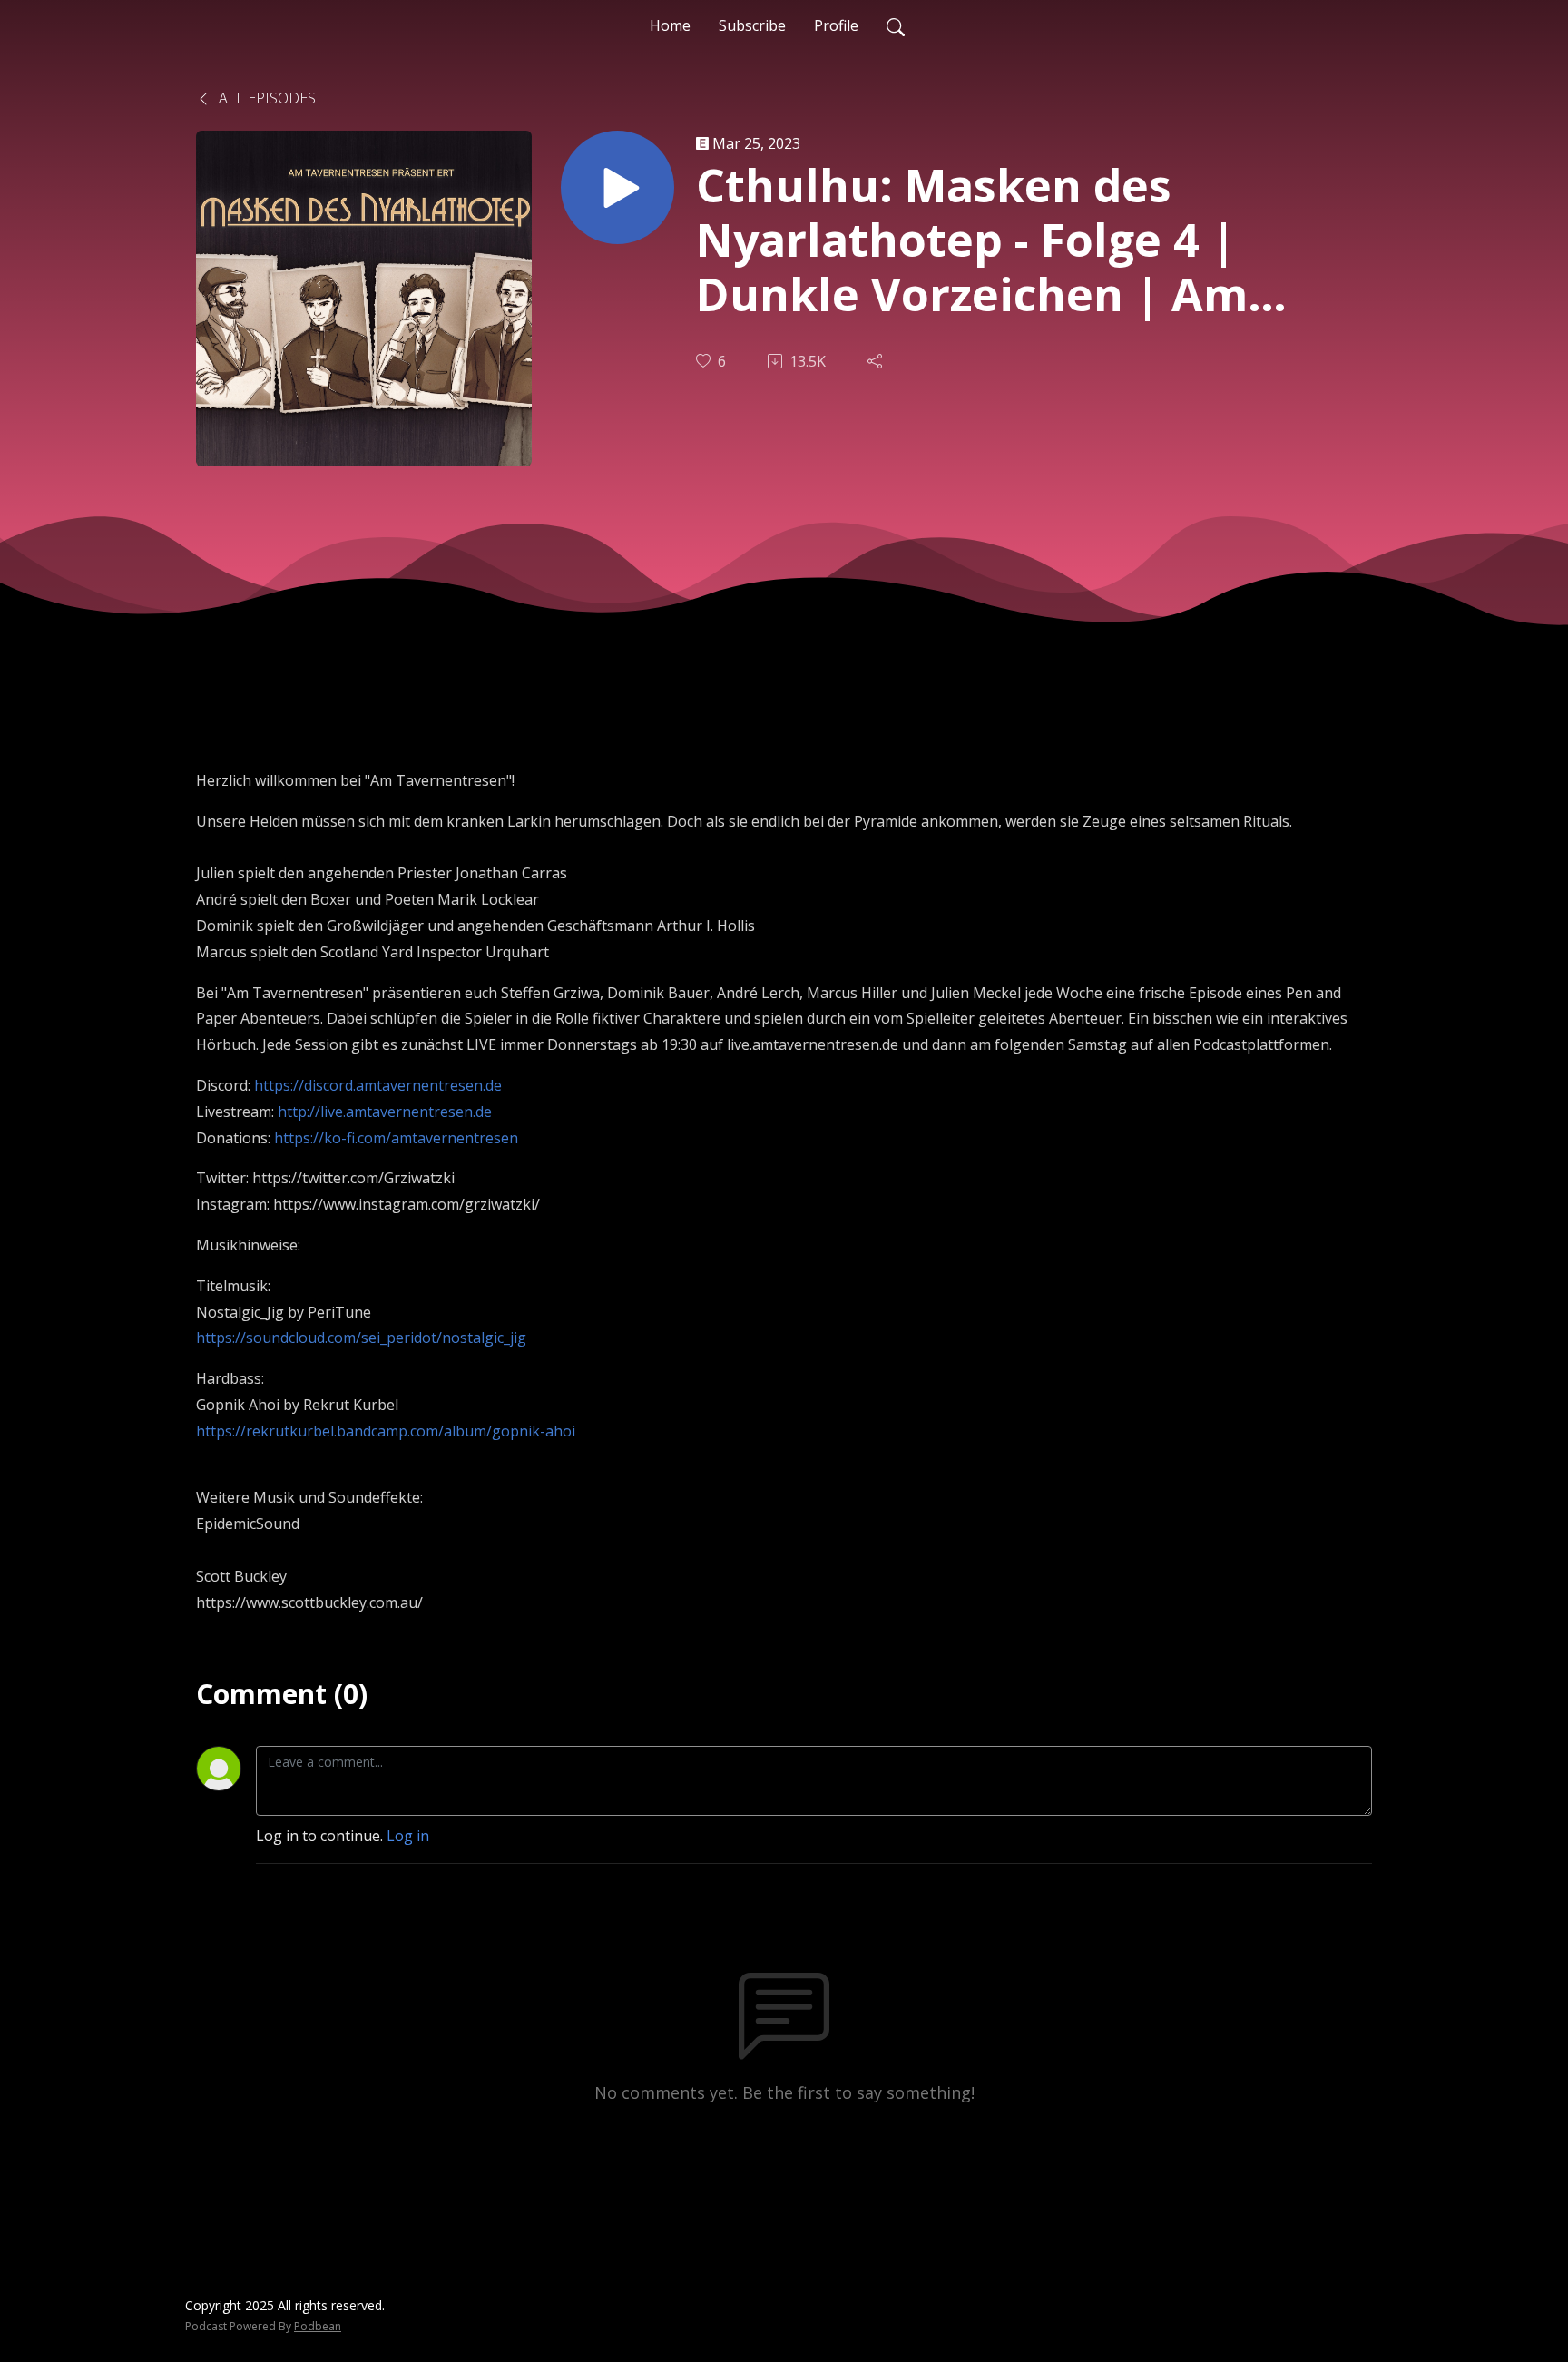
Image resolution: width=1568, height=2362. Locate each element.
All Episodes (265, 98)
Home (670, 25)
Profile (836, 25)
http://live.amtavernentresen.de (385, 1112)
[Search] (896, 25)
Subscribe (752, 25)
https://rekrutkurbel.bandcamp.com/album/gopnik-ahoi (386, 1431)
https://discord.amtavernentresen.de (378, 1085)
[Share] (877, 361)
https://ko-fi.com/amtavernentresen (396, 1138)
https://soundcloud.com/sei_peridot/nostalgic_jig (361, 1338)
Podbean (318, 2326)
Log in (408, 1836)
